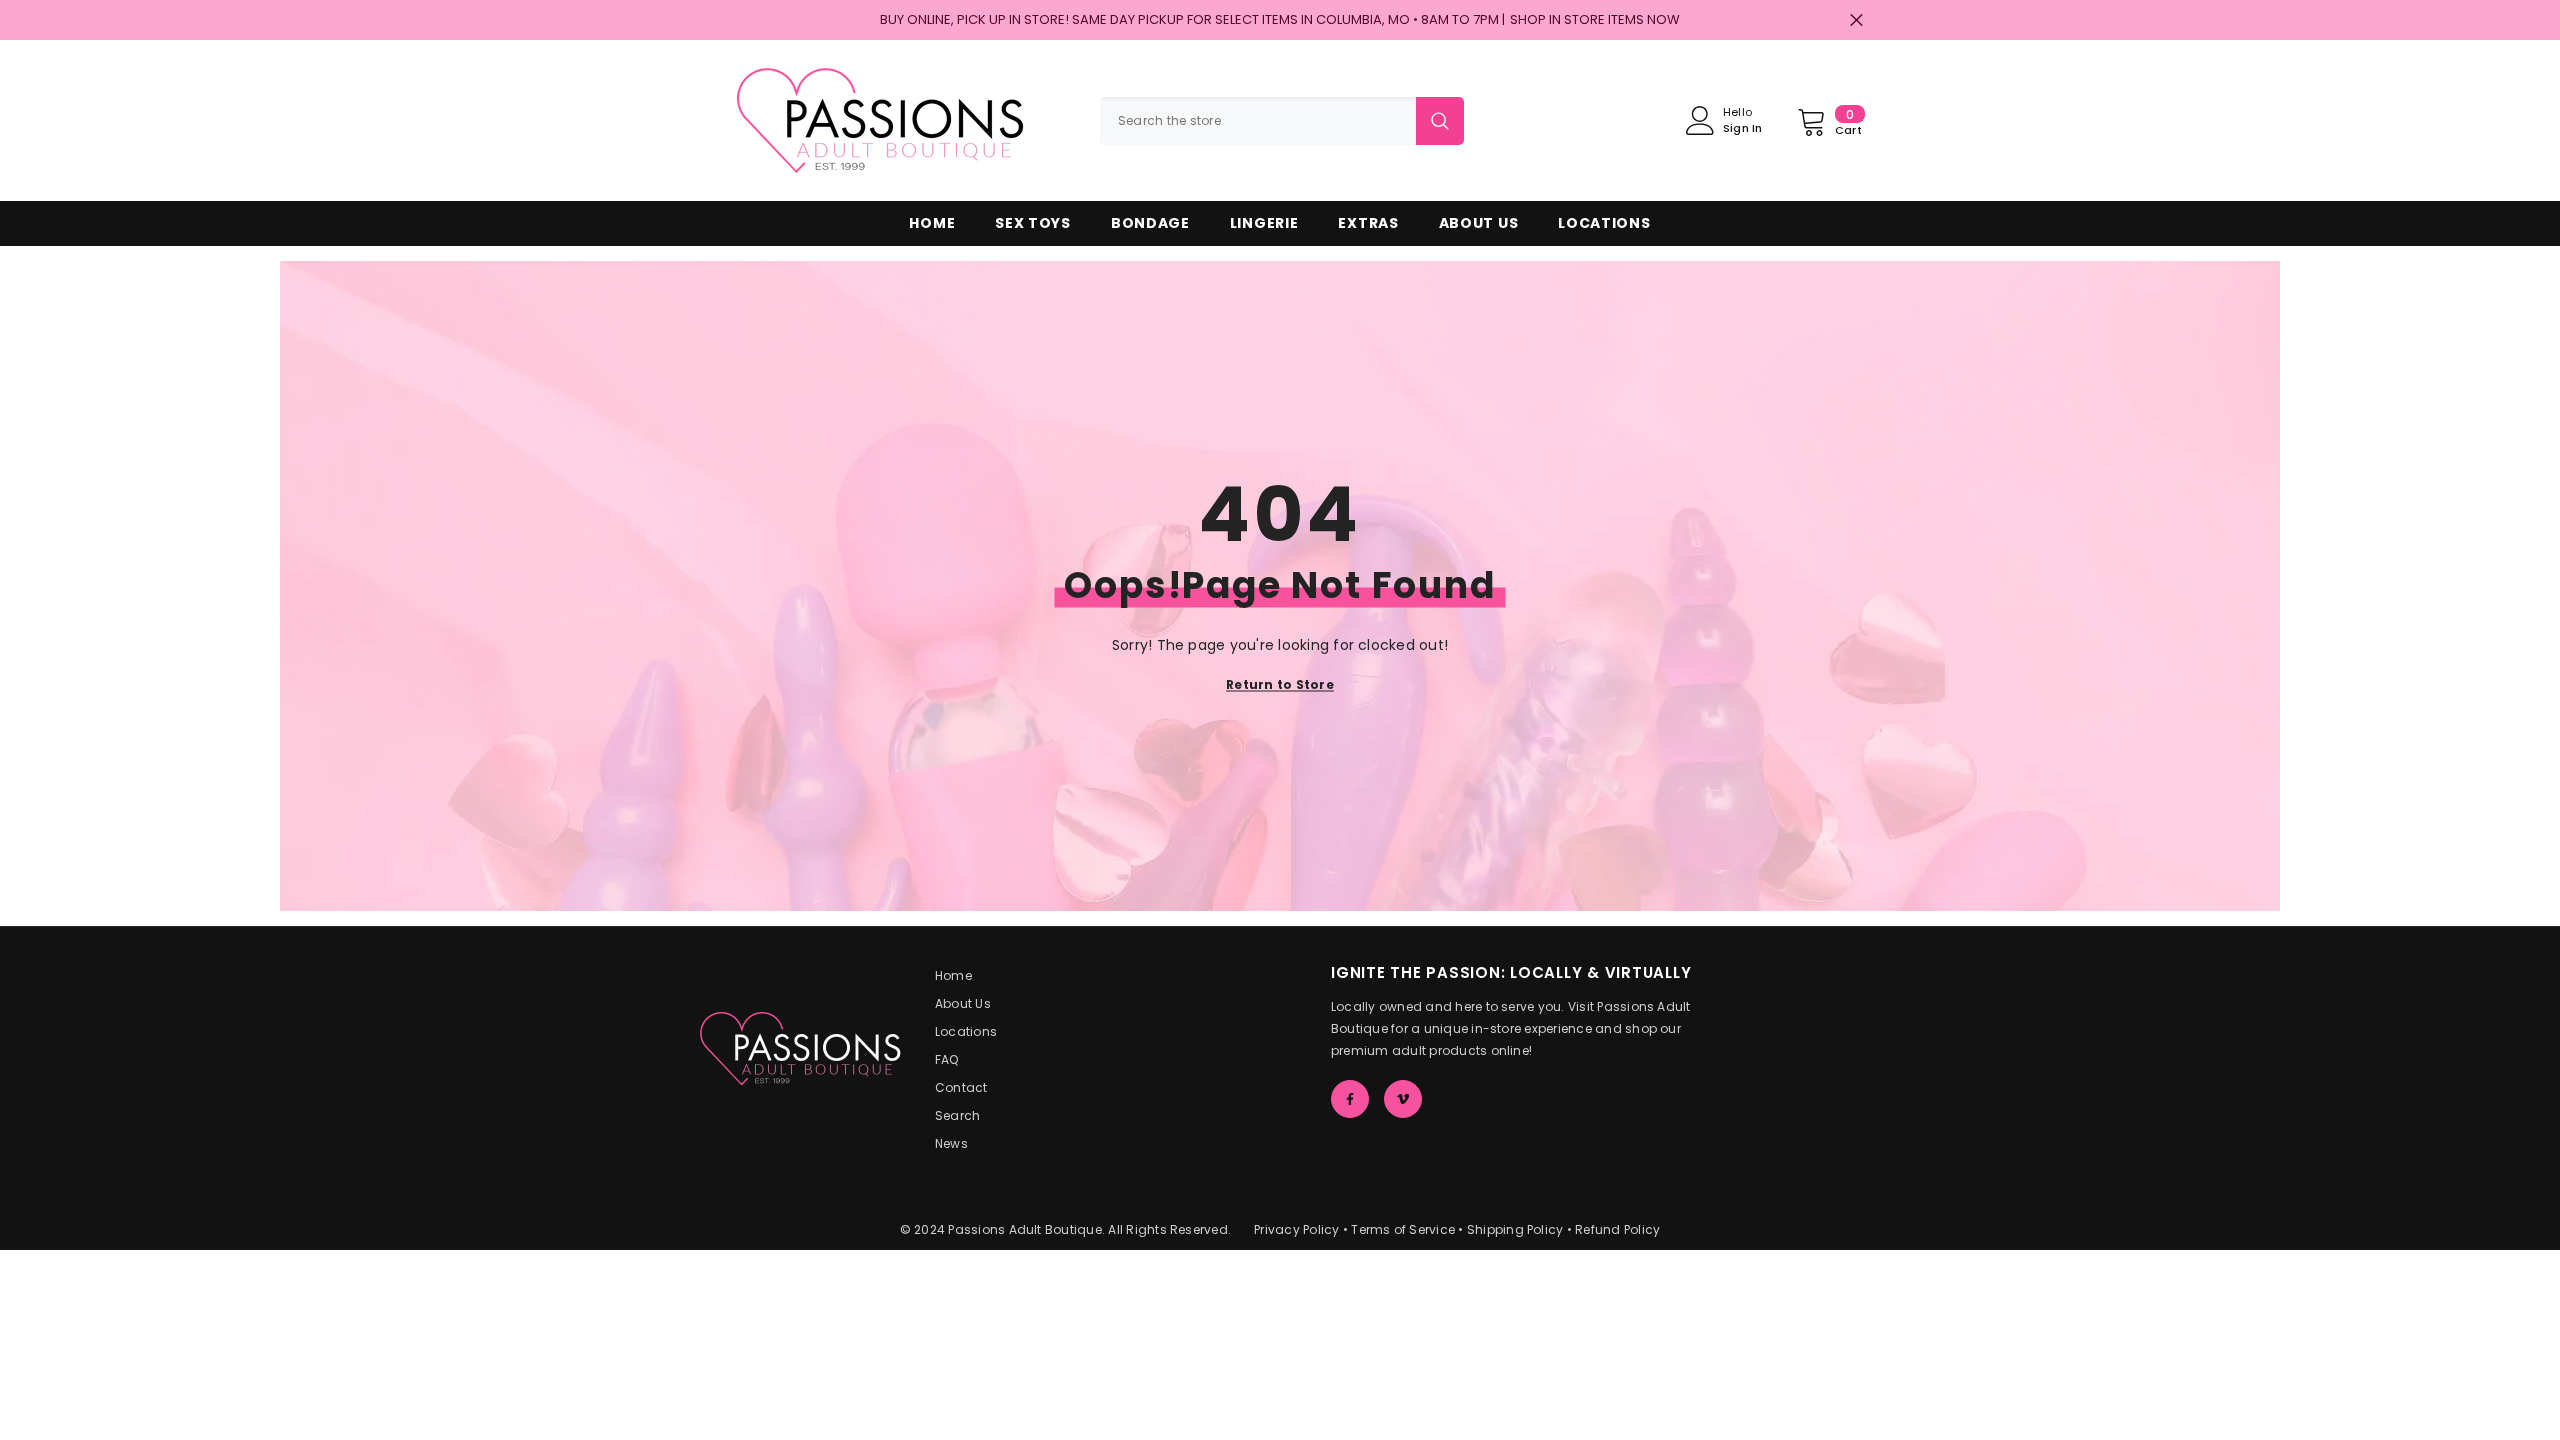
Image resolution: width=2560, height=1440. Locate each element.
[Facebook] (1350, 1099)
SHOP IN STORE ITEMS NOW (1595, 19)
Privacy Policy (1296, 1229)
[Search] (1282, 121)
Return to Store (1280, 684)
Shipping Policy (1515, 1229)
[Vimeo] (1403, 1099)
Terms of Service (1403, 1229)
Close (1856, 20)
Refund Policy (1617, 1229)
